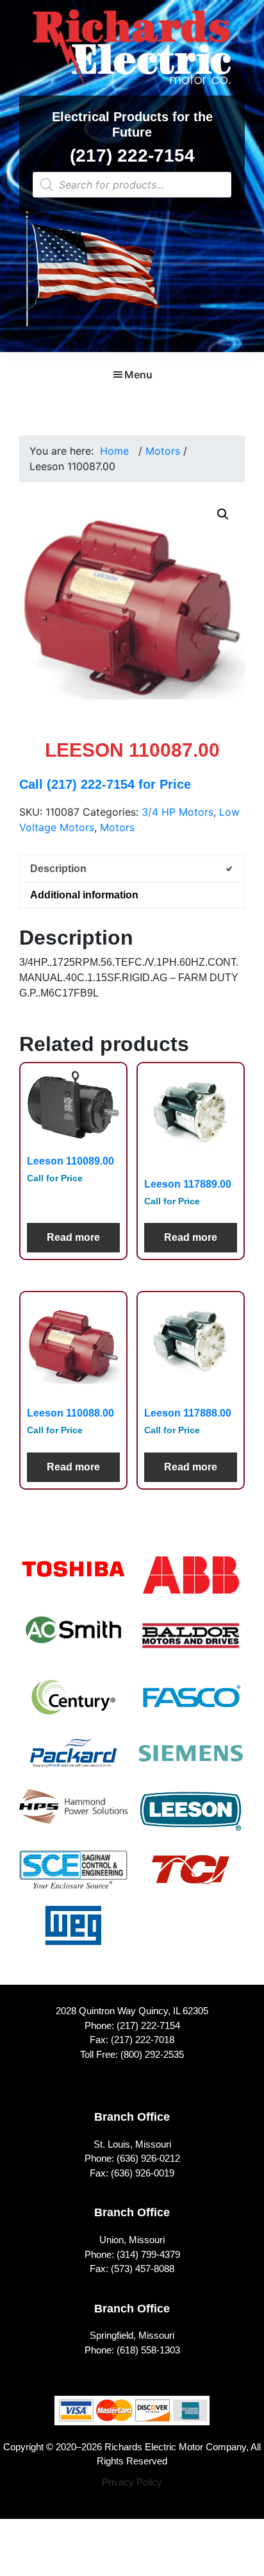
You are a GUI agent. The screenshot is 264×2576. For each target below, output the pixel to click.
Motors (163, 451)
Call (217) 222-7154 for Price (105, 784)
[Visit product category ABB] (191, 1584)
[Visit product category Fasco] (191, 1705)
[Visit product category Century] (73, 1705)
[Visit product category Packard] (73, 1761)
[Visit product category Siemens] (191, 1761)
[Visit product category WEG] (73, 1934)
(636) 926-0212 (148, 2158)
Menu (138, 375)
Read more (73, 1237)
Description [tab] (58, 869)
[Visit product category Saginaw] (73, 1878)
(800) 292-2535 (152, 2054)
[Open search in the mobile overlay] (132, 185)
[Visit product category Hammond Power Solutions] (73, 1815)
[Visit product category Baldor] (191, 1644)
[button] (223, 514)
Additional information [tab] (84, 895)
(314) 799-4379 (148, 2254)
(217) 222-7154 (132, 156)
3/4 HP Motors (177, 812)
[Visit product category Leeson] (191, 1820)
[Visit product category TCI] (191, 1878)
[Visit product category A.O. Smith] (73, 1638)
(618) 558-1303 (148, 2350)
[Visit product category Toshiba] (73, 1577)
